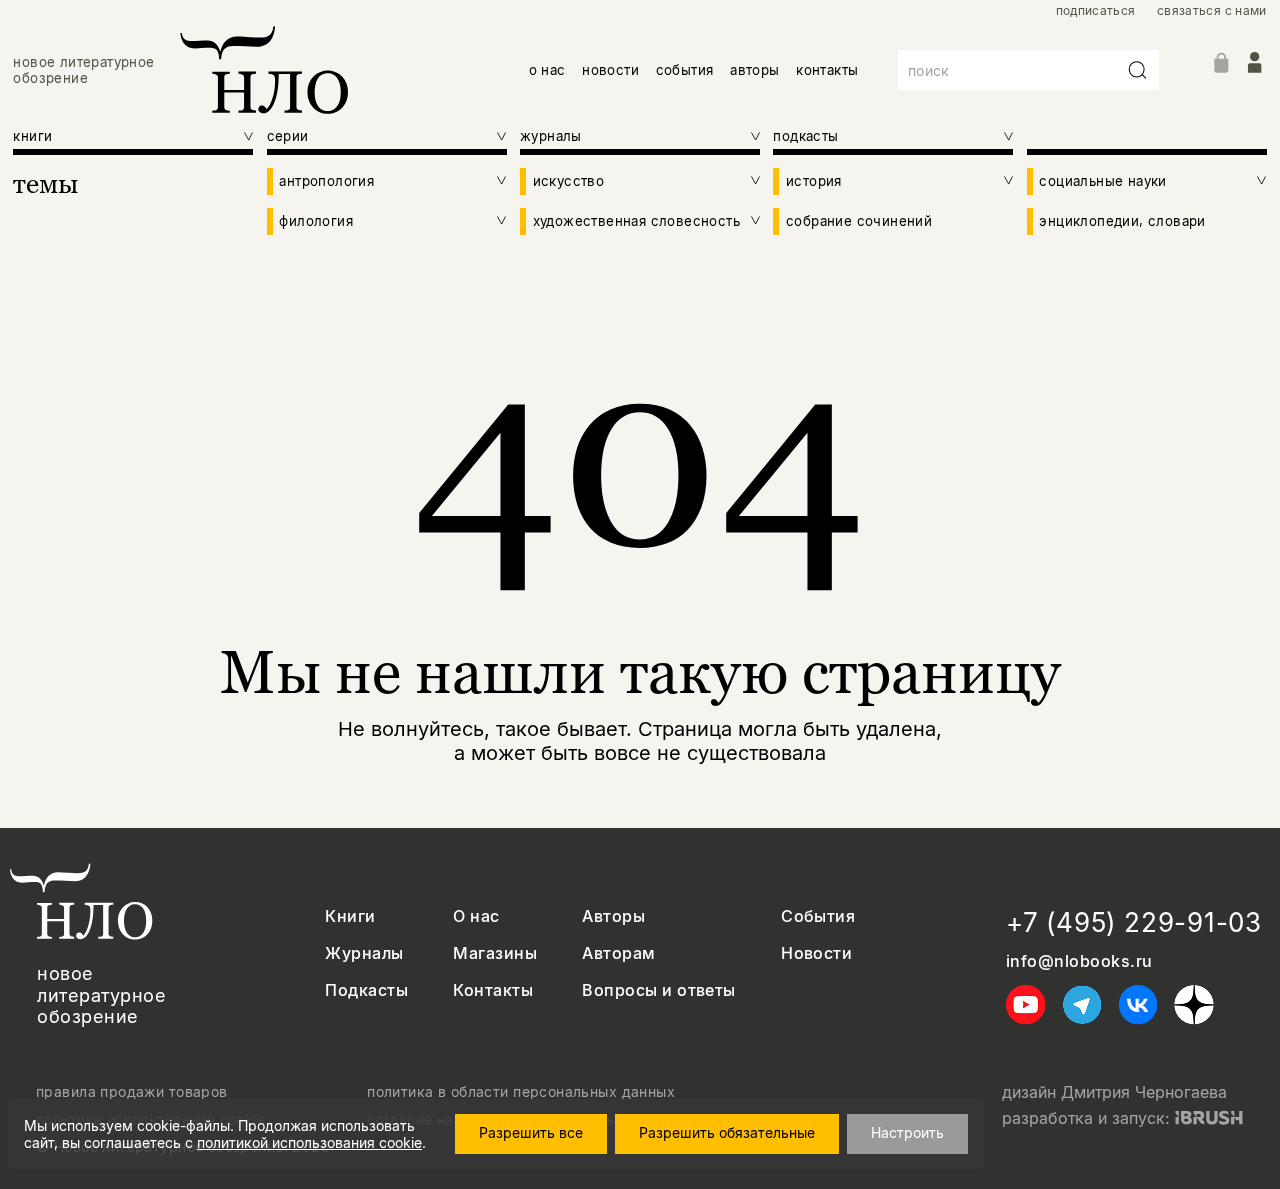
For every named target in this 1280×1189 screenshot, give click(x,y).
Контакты (493, 990)
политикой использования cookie (309, 1142)
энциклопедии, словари (1122, 221)
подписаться (1096, 11)
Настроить (907, 1132)
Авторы (613, 916)
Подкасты (366, 990)
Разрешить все (531, 1132)
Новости (816, 953)
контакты (827, 70)
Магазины (495, 953)
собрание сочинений (859, 221)
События (818, 916)
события (685, 70)
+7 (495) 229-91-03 (1134, 922)
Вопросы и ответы (659, 990)
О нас (476, 916)
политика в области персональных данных (521, 1092)
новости (610, 70)
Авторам (618, 953)
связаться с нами (1212, 11)
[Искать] (1138, 70)
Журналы (364, 953)
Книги (350, 916)
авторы (754, 70)
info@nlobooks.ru (1079, 961)
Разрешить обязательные (727, 1132)
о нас (547, 70)
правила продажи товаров (132, 1092)
